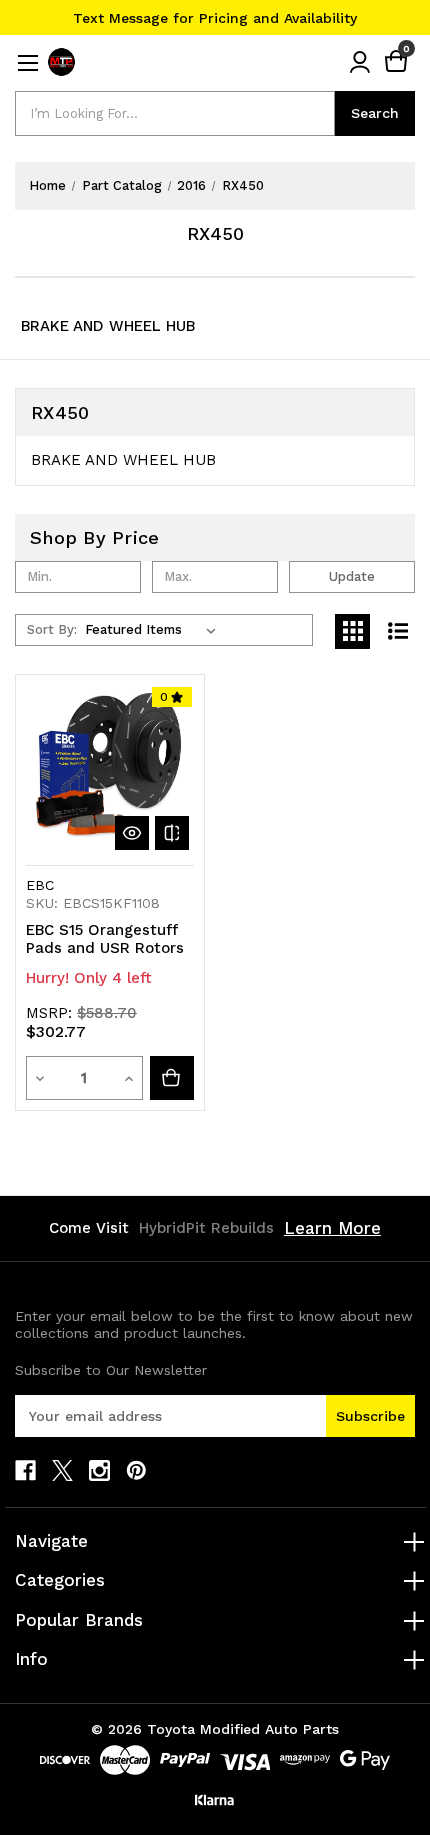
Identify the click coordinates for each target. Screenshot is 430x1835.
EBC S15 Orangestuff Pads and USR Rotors (105, 939)
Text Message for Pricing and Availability (215, 18)
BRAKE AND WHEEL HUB (108, 326)
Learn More (332, 1228)
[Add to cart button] (172, 1078)
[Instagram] (99, 1470)
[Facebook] (25, 1470)
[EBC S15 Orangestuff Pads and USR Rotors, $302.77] (110, 769)
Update (352, 576)
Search (375, 113)
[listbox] (154, 630)
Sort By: (52, 629)
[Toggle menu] (27, 62)
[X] (62, 1470)
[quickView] (132, 833)
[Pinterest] (136, 1470)
